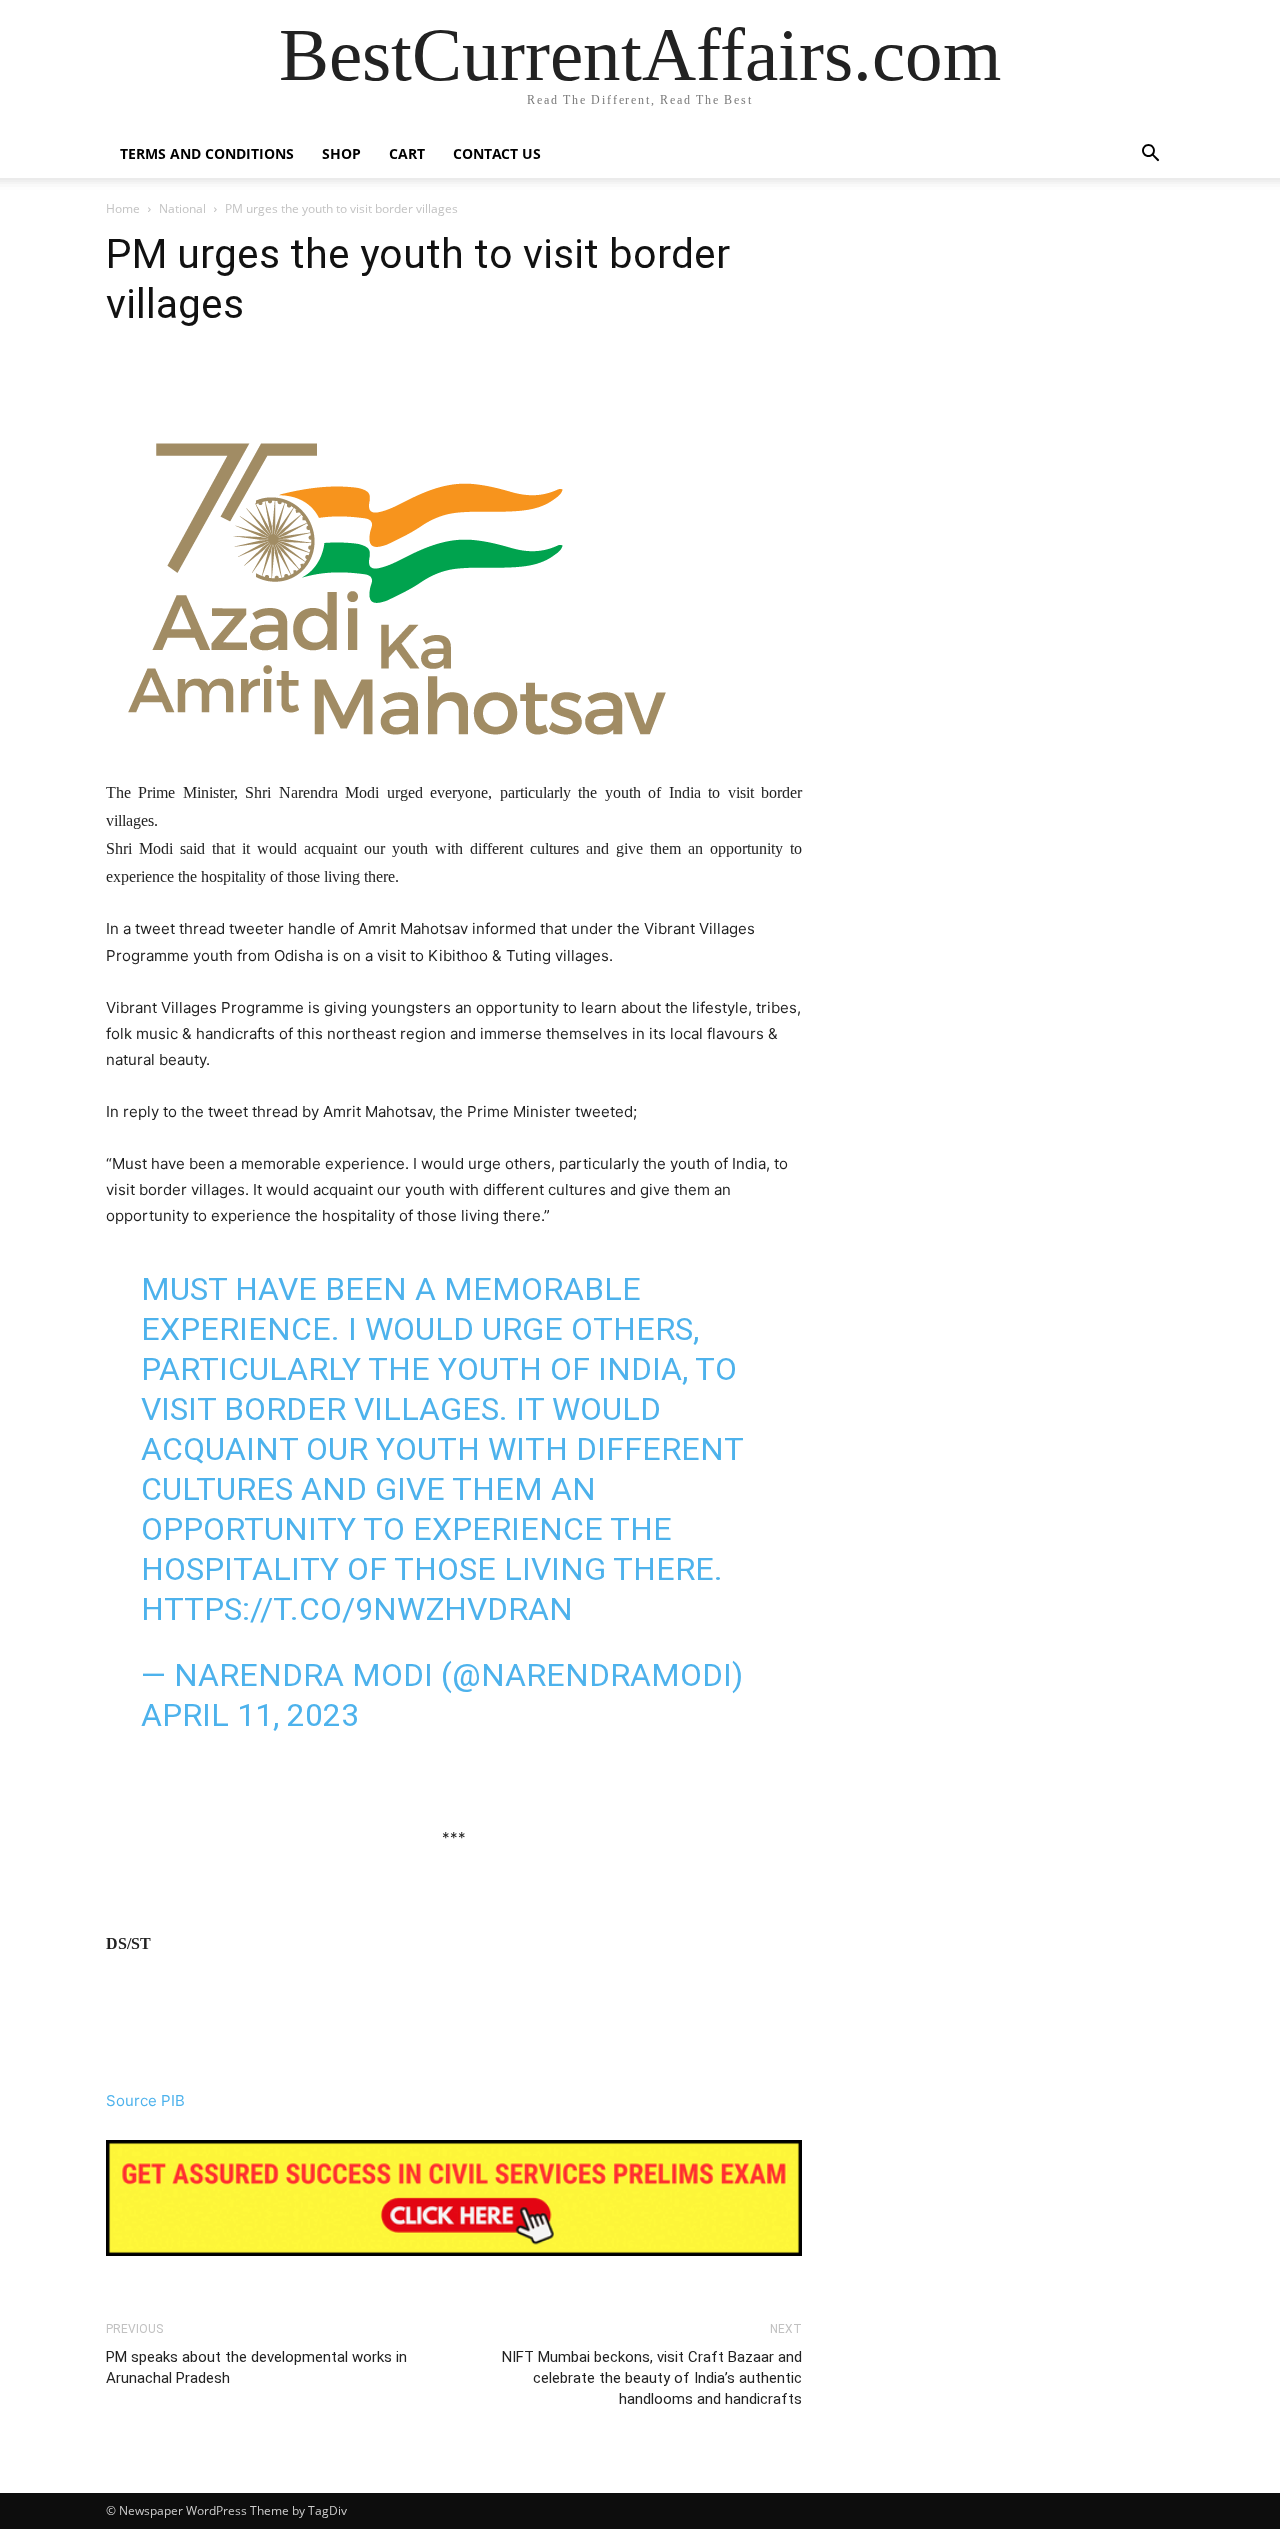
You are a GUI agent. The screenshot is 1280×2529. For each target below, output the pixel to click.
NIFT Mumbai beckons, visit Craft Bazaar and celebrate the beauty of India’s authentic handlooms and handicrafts (652, 2378)
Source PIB (145, 2100)
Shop (341, 153)
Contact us (497, 153)
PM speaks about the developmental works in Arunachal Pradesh (256, 2367)
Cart (407, 153)
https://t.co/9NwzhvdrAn (357, 1609)
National (182, 208)
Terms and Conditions (207, 153)
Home (123, 208)
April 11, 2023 (250, 1715)
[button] (1150, 155)
